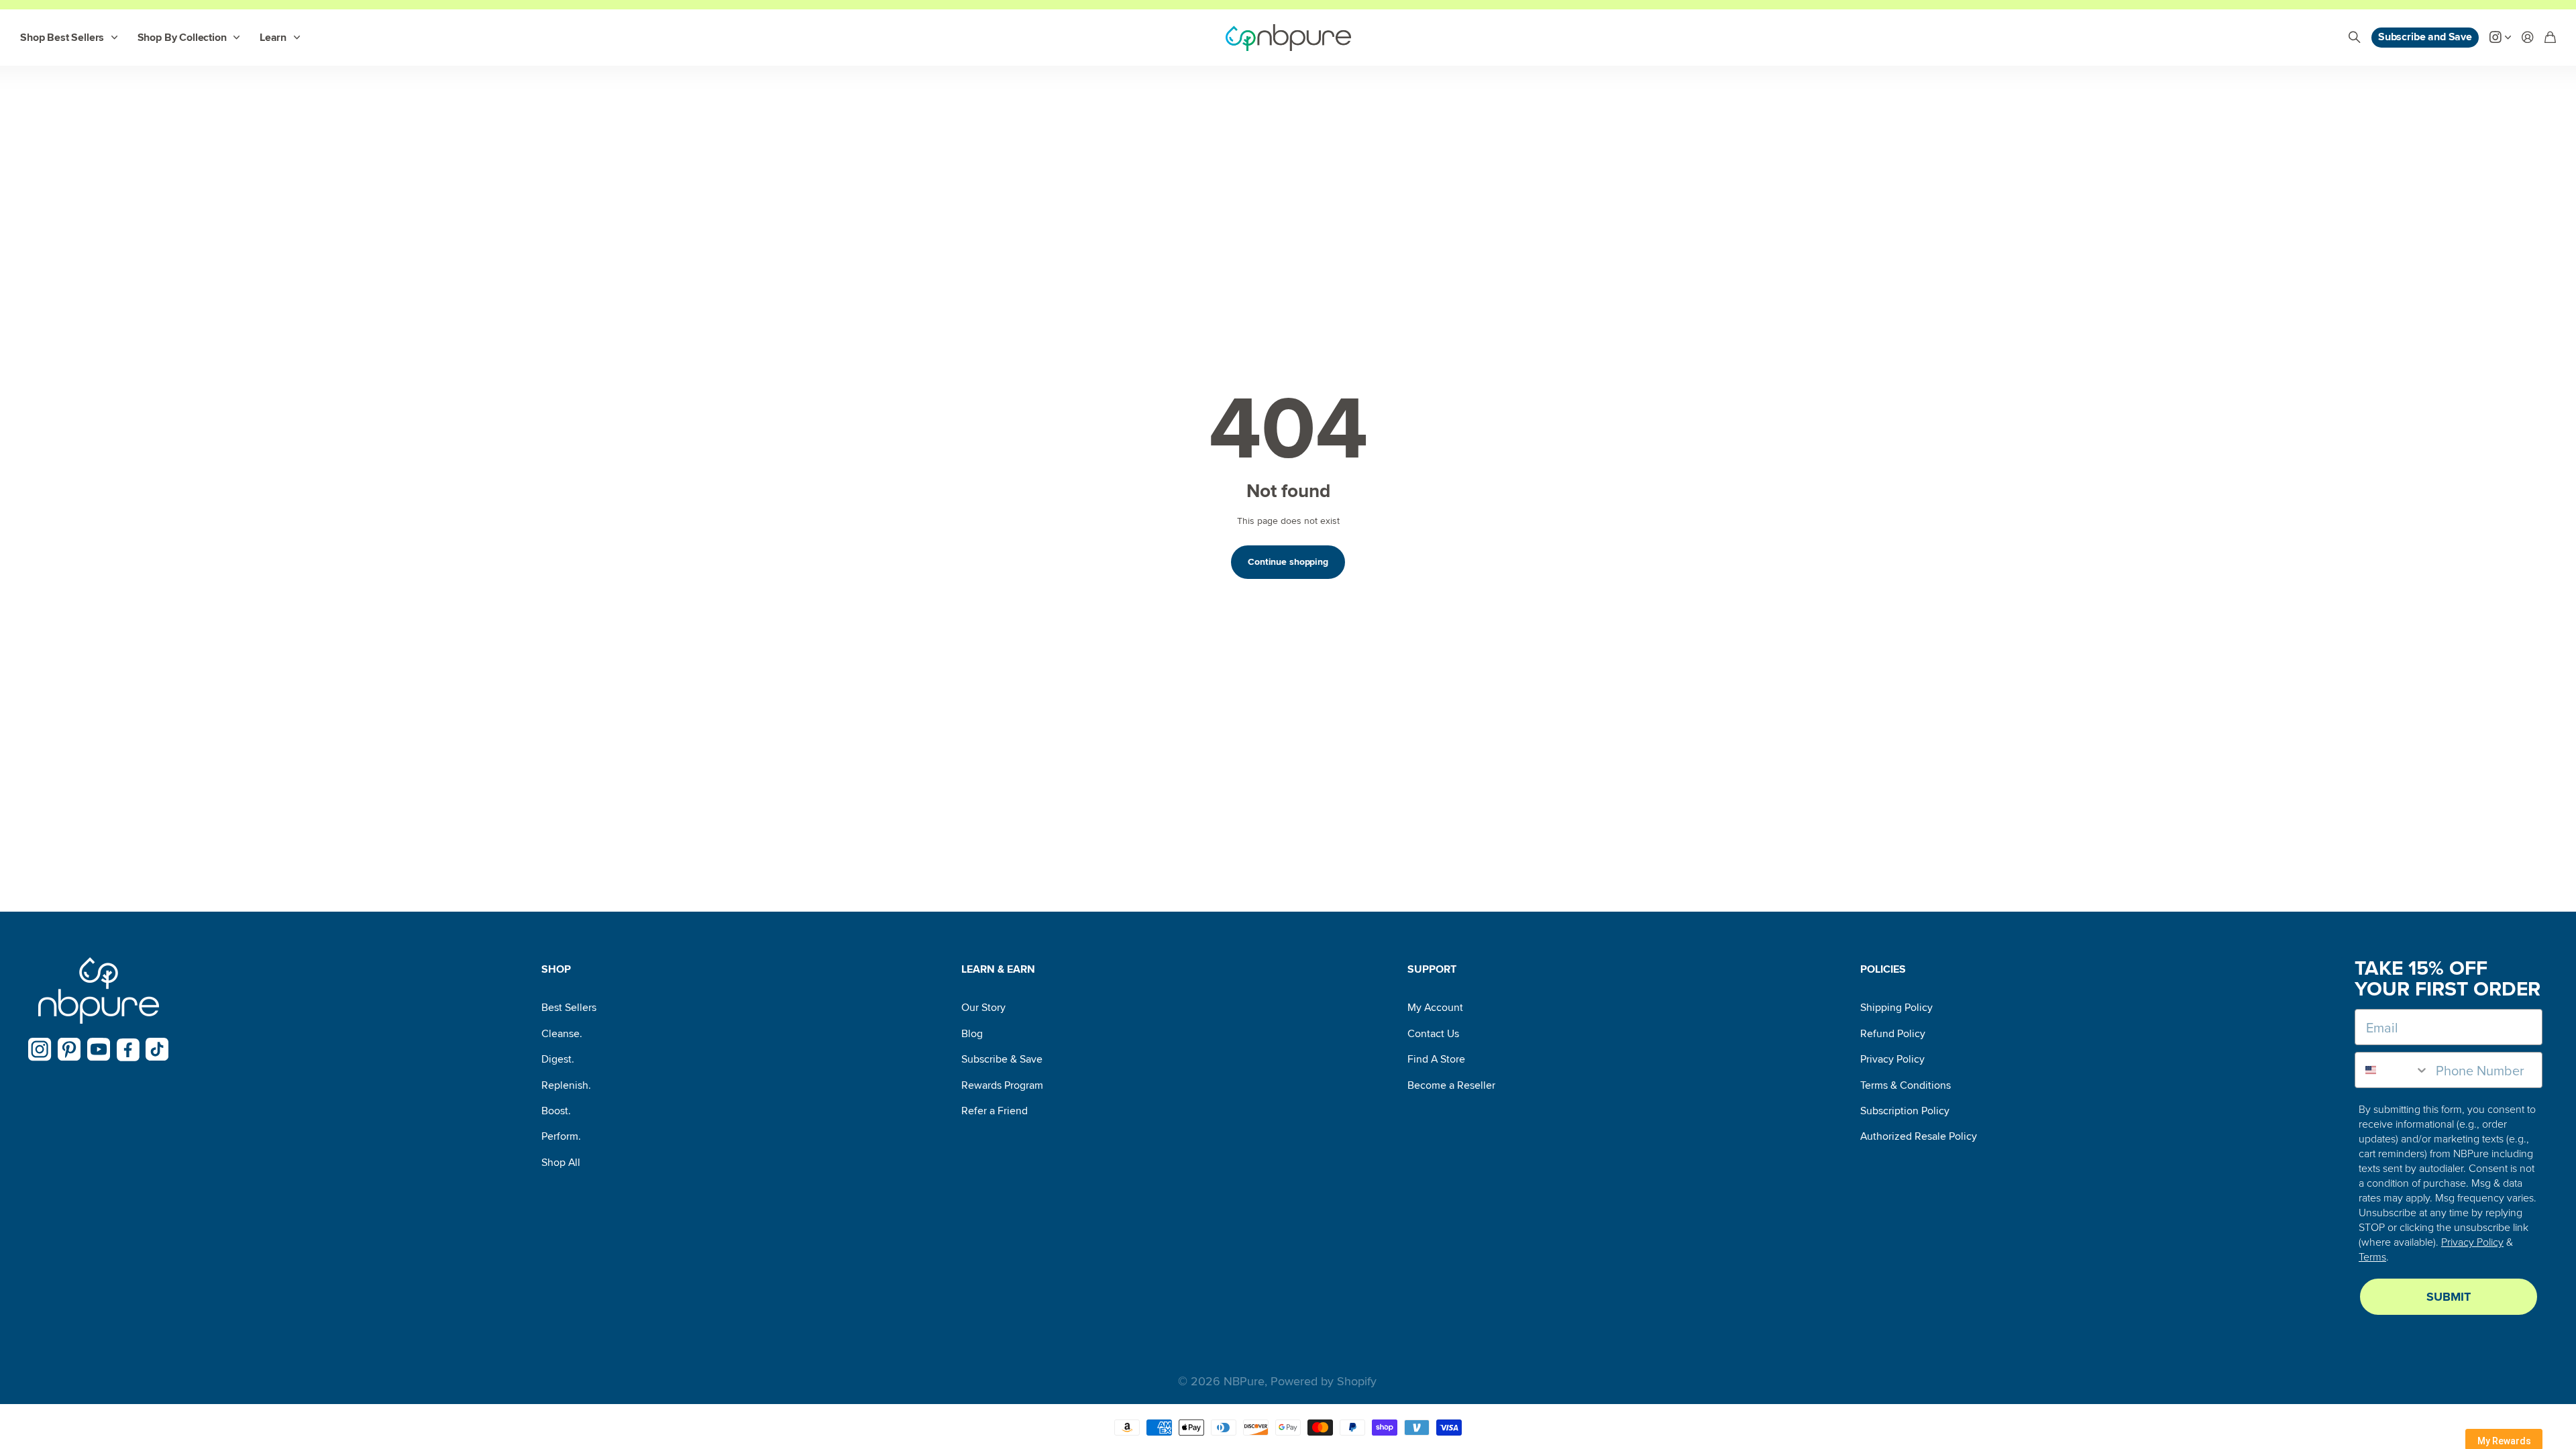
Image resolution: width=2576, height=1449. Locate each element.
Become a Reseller (1451, 1085)
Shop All (561, 1163)
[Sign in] (2528, 38)
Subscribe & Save (1002, 1059)
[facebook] (128, 1050)
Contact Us (1433, 1034)
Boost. (556, 1111)
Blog (972, 1034)
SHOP (556, 969)
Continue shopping (1288, 562)
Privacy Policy (1892, 1059)
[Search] (2355, 38)
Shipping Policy (1896, 1008)
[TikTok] (157, 1050)
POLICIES (1883, 969)
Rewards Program (1002, 1085)
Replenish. (566, 1085)
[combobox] (2392, 1070)
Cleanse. (562, 1034)
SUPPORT (1432, 969)
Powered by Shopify (1324, 1381)
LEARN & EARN (998, 969)
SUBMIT (2449, 1297)
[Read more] (2500, 38)
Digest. (558, 1059)
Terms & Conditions (1906, 1085)
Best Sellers (569, 1008)
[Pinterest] (69, 1050)
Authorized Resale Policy (1919, 1136)
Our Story (983, 1008)
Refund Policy (1893, 1034)
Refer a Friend (995, 1111)
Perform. (561, 1136)
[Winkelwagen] (2550, 38)
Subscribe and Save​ (2425, 37)
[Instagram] (40, 1050)
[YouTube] (99, 1050)
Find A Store (1436, 1059)
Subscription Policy (1905, 1111)
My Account (1435, 1008)
